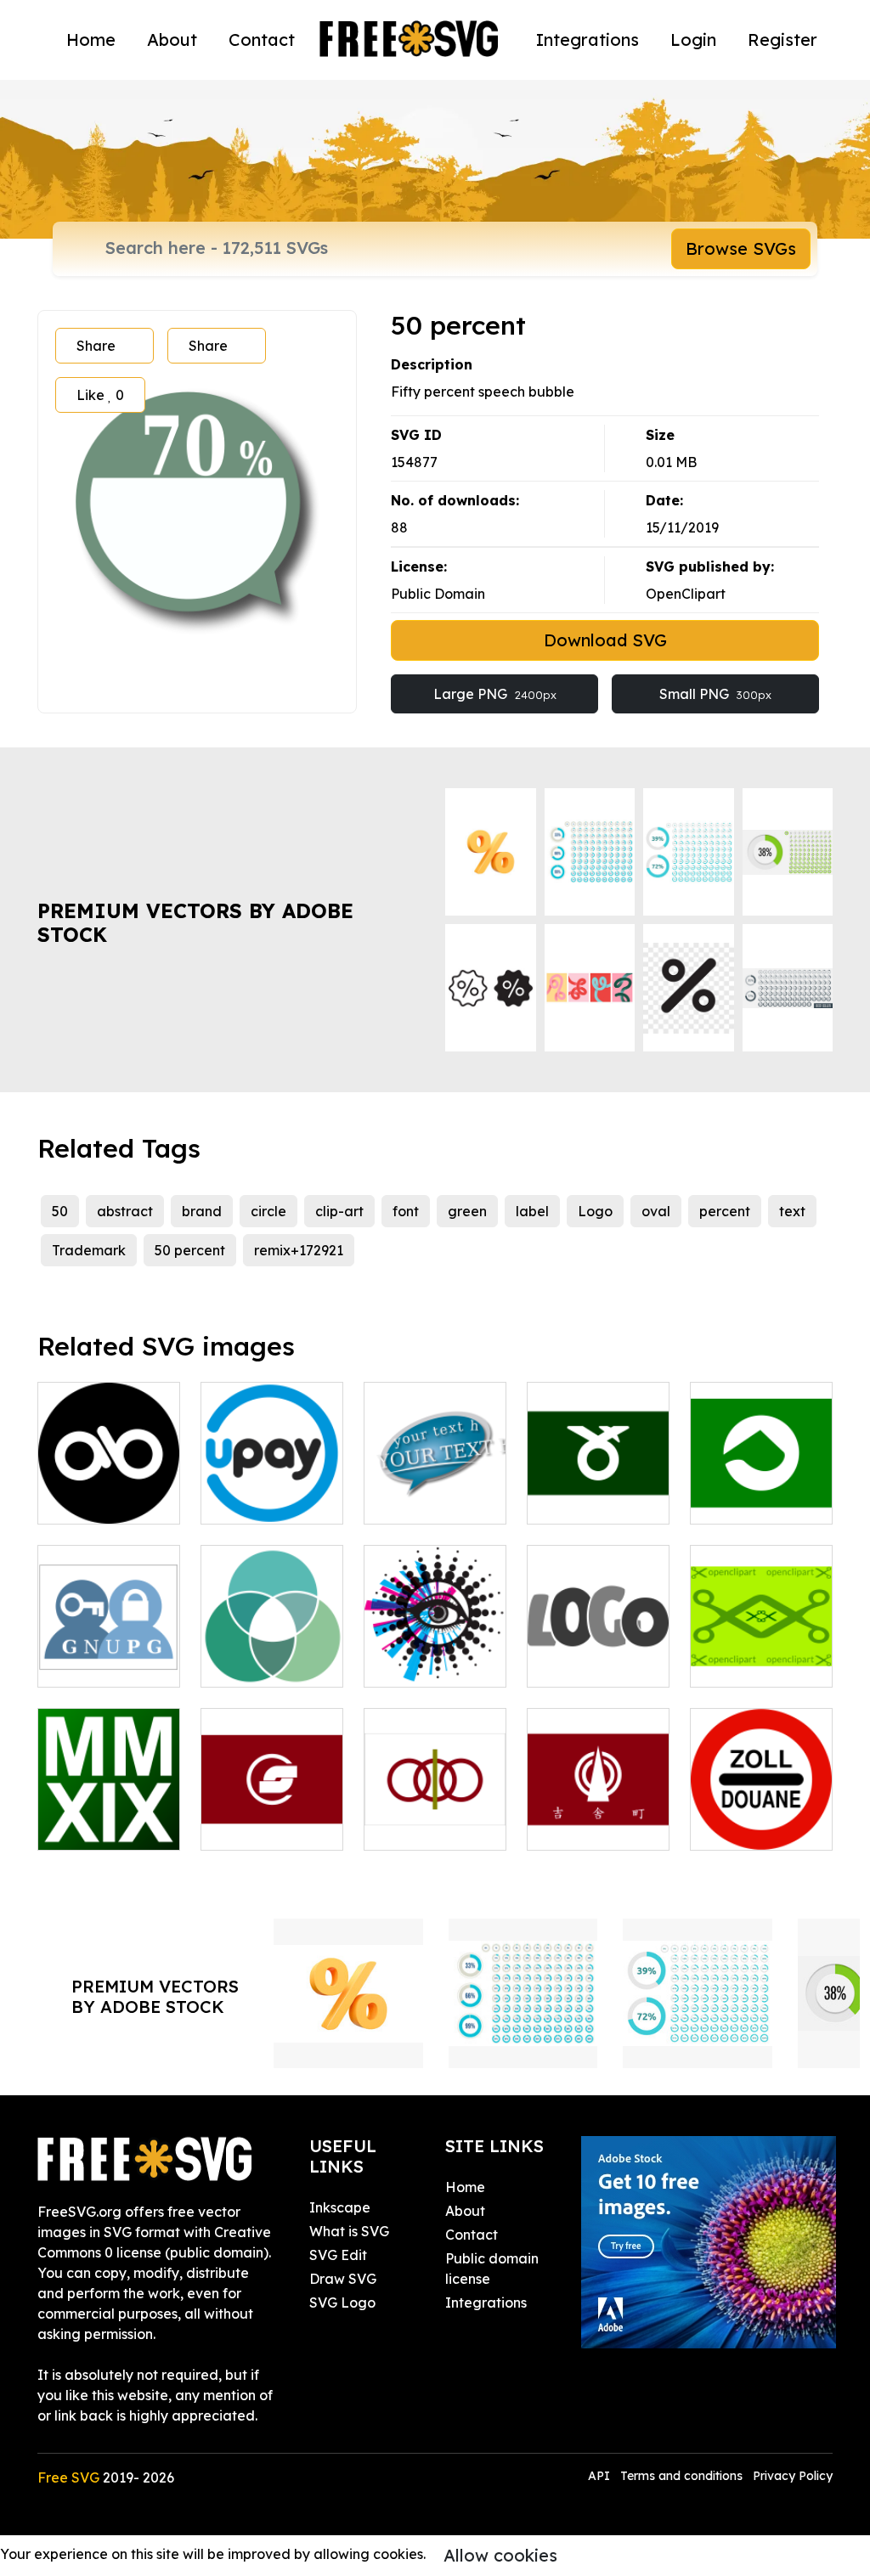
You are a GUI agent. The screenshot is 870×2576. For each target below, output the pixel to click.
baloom (407, 1501)
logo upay (253, 1501)
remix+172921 (299, 1250)
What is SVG (349, 2231)
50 (60, 1211)
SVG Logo (342, 2303)
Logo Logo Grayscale (598, 1654)
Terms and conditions (681, 2476)
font (406, 1211)
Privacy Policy (793, 2476)
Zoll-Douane (750, 1827)
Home (91, 39)
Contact (262, 39)
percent (725, 1211)
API (601, 2476)
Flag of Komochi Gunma (762, 1480)
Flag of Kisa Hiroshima (598, 1817)
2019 (71, 1827)
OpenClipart (686, 594)
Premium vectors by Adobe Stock (195, 923)
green (467, 1211)
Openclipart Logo (761, 1654)
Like (100, 395)
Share (96, 346)
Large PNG (495, 694)
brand (202, 1211)
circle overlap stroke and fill (272, 1654)
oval (656, 1211)
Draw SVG (343, 2279)
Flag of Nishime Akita (272, 1817)
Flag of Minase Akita (599, 1491)
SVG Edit (338, 2255)
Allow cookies (500, 2555)
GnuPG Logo (98, 1664)
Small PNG (715, 694)
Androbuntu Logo (109, 1491)
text (792, 1211)
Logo (595, 1211)
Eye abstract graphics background (435, 1643)
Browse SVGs (741, 248)
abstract (125, 1211)
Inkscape (340, 2207)
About (172, 39)
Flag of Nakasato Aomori (435, 1807)
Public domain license (492, 2269)
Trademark (89, 1250)
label (532, 1211)
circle (268, 1211)
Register (782, 39)
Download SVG (605, 640)
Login (693, 39)
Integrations (588, 39)
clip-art (339, 1211)
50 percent (190, 1250)
